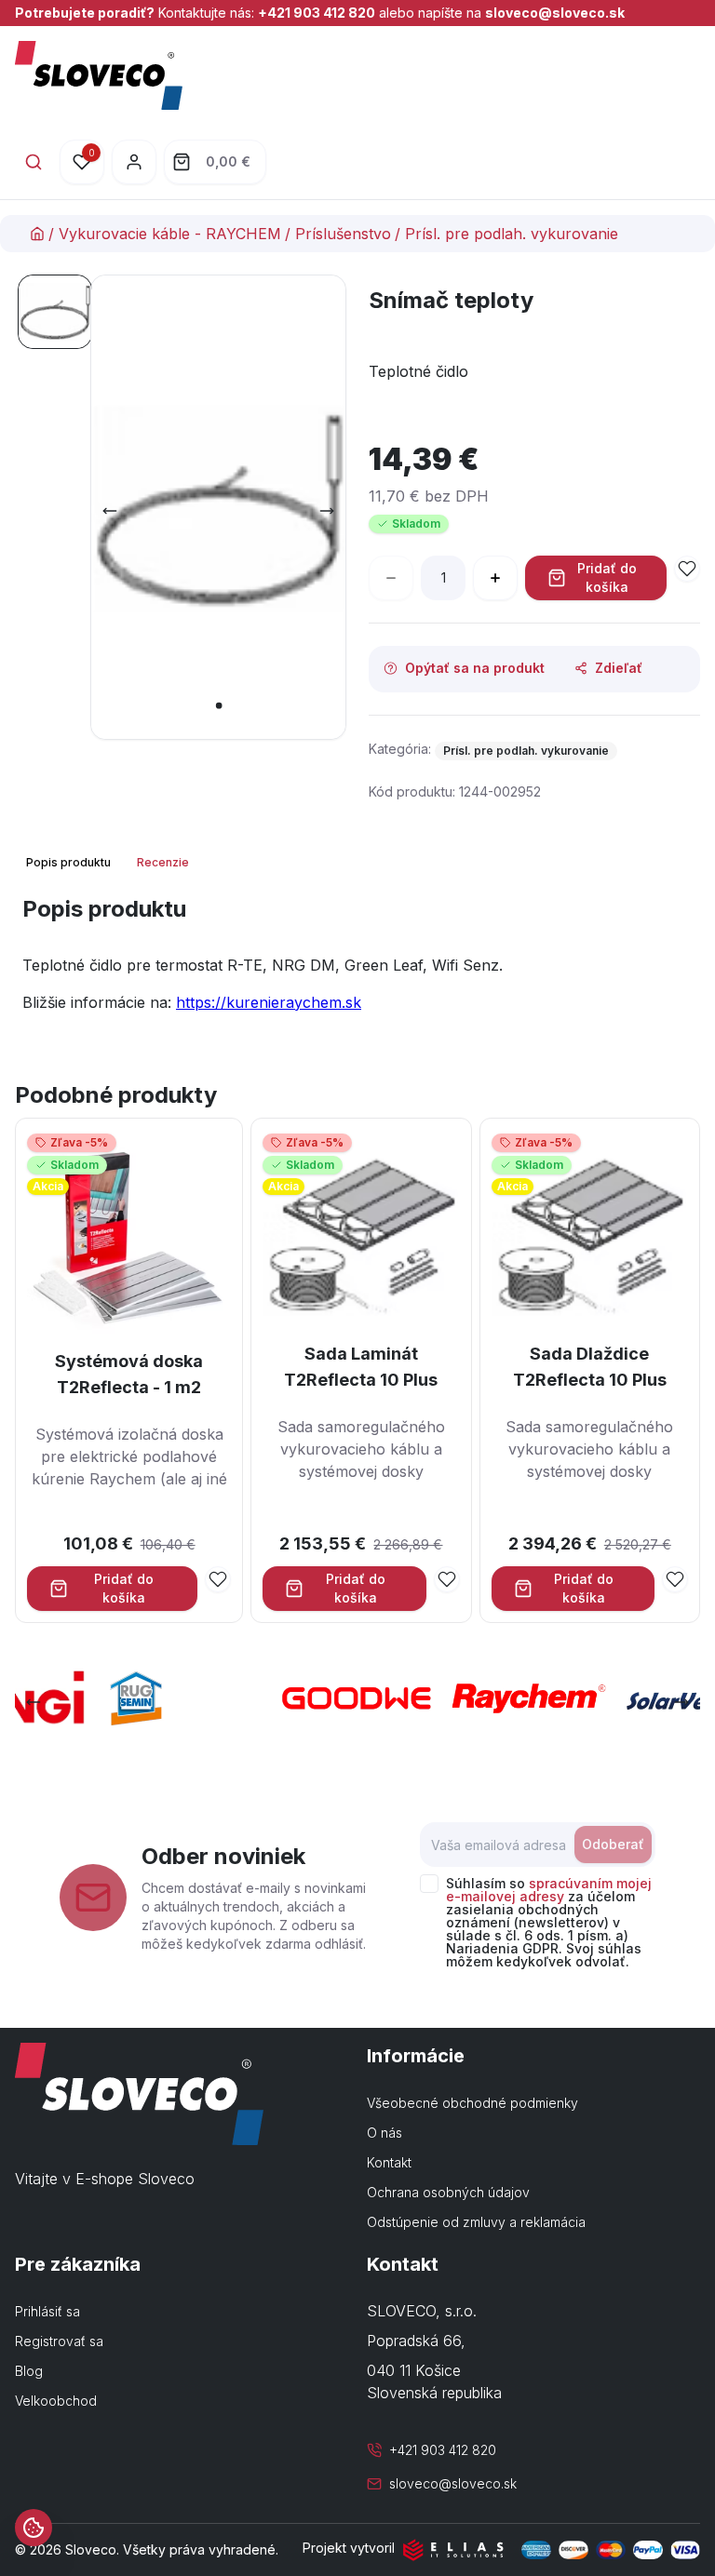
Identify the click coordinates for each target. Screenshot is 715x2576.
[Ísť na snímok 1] (55, 312)
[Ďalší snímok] (327, 511)
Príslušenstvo (343, 234)
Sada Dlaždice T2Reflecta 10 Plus (590, 1367)
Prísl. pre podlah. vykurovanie (512, 234)
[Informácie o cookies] (34, 2528)
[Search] (34, 162)
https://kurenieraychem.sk (269, 1002)
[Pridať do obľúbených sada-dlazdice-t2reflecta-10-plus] (675, 1579)
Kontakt (389, 2162)
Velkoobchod (56, 2401)
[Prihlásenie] (134, 162)
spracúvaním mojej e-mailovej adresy (549, 1890)
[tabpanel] (357, 961)
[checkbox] (429, 1884)
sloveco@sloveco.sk (555, 13)
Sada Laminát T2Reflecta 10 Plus (361, 1367)
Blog (29, 2371)
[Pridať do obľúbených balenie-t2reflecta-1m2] (218, 1579)
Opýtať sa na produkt (475, 668)
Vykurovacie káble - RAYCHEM (170, 234)
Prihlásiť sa (47, 2311)
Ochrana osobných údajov (448, 2192)
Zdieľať (619, 668)
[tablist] (109, 863)
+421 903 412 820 (317, 13)
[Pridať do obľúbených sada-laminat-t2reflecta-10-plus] (447, 1579)
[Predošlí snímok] (110, 511)
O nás (384, 2133)
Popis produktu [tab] (68, 862)
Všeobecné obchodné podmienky (472, 2103)
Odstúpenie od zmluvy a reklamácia (476, 2222)
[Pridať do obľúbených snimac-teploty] (687, 569)
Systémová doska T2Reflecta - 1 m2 (129, 1374)
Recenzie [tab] (163, 862)
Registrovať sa (59, 2341)
